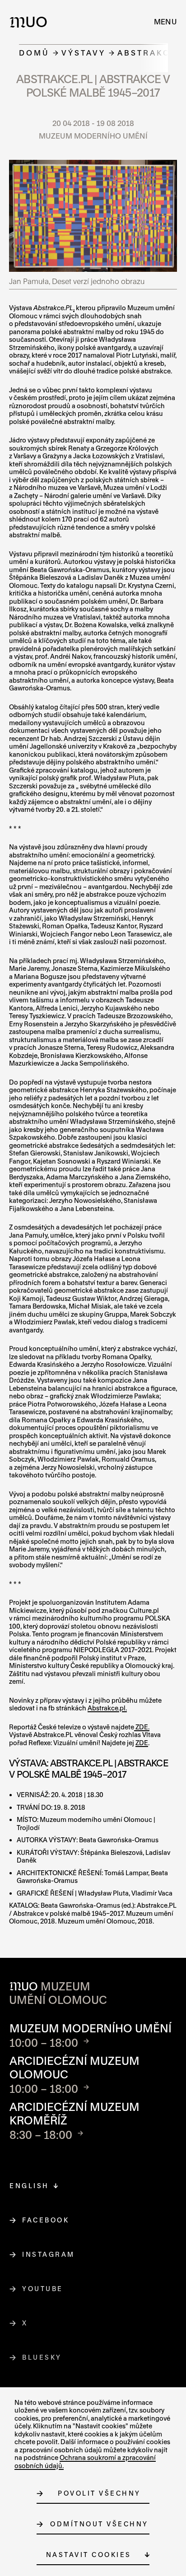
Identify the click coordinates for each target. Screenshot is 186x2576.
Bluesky (42, 2357)
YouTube (43, 2289)
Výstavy (84, 53)
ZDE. (142, 1727)
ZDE (142, 1743)
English (29, 2186)
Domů (34, 53)
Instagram (49, 2254)
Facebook (46, 2220)
